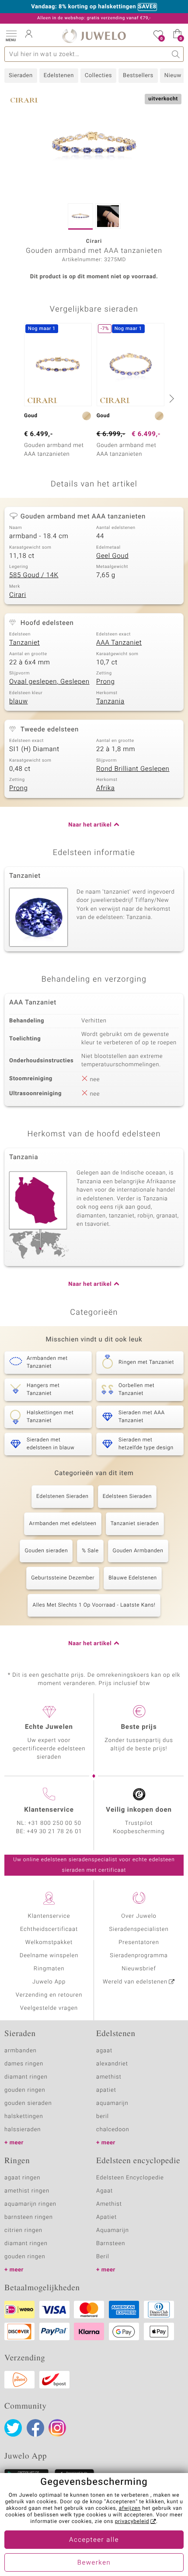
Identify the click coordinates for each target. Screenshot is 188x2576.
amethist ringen (27, 2191)
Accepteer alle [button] (94, 2540)
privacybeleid (132, 2522)
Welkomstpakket (49, 1943)
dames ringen (24, 2064)
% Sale (90, 1551)
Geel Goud (112, 556)
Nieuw (173, 76)
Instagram (57, 2428)
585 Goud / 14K (34, 575)
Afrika (105, 788)
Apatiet (106, 2217)
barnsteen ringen (29, 2217)
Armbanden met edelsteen (63, 1524)
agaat (104, 2051)
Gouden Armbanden (138, 1551)
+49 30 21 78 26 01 (55, 1832)
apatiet (106, 2090)
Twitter (13, 2428)
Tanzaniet (24, 643)
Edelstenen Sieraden (63, 1497)
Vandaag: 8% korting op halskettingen (84, 7)
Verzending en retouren (49, 1995)
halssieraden (23, 2130)
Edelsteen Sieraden (127, 1497)
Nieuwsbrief (139, 1969)
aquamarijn (112, 2103)
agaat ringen (22, 2178)
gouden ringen (25, 2090)
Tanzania (110, 702)
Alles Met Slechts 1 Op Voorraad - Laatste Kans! (94, 1605)
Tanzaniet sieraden (135, 1524)
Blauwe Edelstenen (133, 1578)
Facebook (35, 2428)
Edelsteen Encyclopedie (130, 2178)
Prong (105, 682)
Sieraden (21, 76)
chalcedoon (113, 2130)
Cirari (18, 595)
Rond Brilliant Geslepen (133, 769)
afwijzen (130, 2509)
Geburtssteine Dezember (63, 1578)
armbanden (21, 2051)
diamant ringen (26, 2077)
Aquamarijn (113, 2230)
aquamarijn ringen (30, 2204)
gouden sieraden (28, 2103)
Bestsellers (138, 76)
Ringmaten (49, 1969)
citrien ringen (23, 2230)
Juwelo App (49, 1982)
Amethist (109, 2204)
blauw (19, 702)
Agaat (104, 2191)
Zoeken (176, 54)
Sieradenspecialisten (139, 1929)
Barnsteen (111, 2244)
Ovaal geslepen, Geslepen (49, 682)
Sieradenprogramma (139, 1956)
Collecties (98, 76)
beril (103, 2117)
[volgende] (171, 398)
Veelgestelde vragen (49, 2008)
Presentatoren (139, 1943)
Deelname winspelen (49, 1956)
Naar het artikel (90, 825)
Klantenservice (49, 1916)
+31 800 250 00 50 (55, 1823)
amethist (109, 2077)
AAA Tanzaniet (119, 643)
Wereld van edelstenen (135, 1982)
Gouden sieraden (46, 1551)
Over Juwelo (139, 1916)
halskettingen (24, 2117)
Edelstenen (59, 76)
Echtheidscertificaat (49, 1929)
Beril (103, 2257)
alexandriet (112, 2064)
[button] (11, 35)
